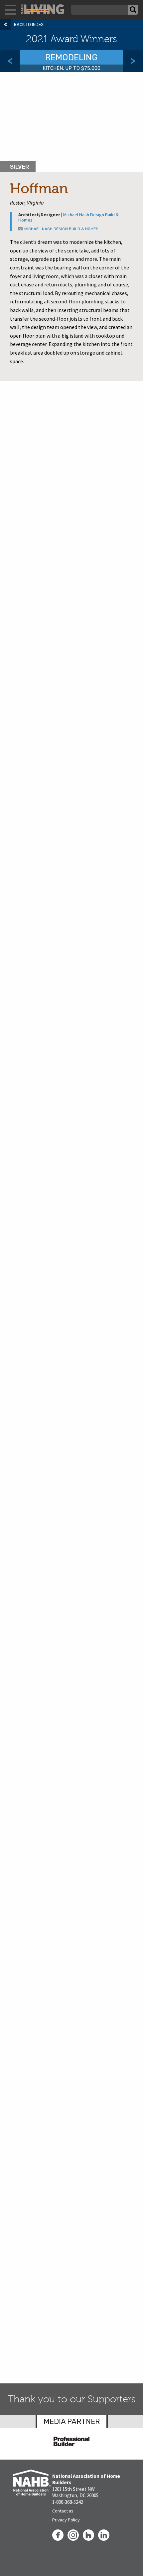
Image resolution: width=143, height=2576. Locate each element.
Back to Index (29, 24)
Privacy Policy (66, 2520)
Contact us (63, 2511)
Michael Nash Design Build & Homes (69, 217)
